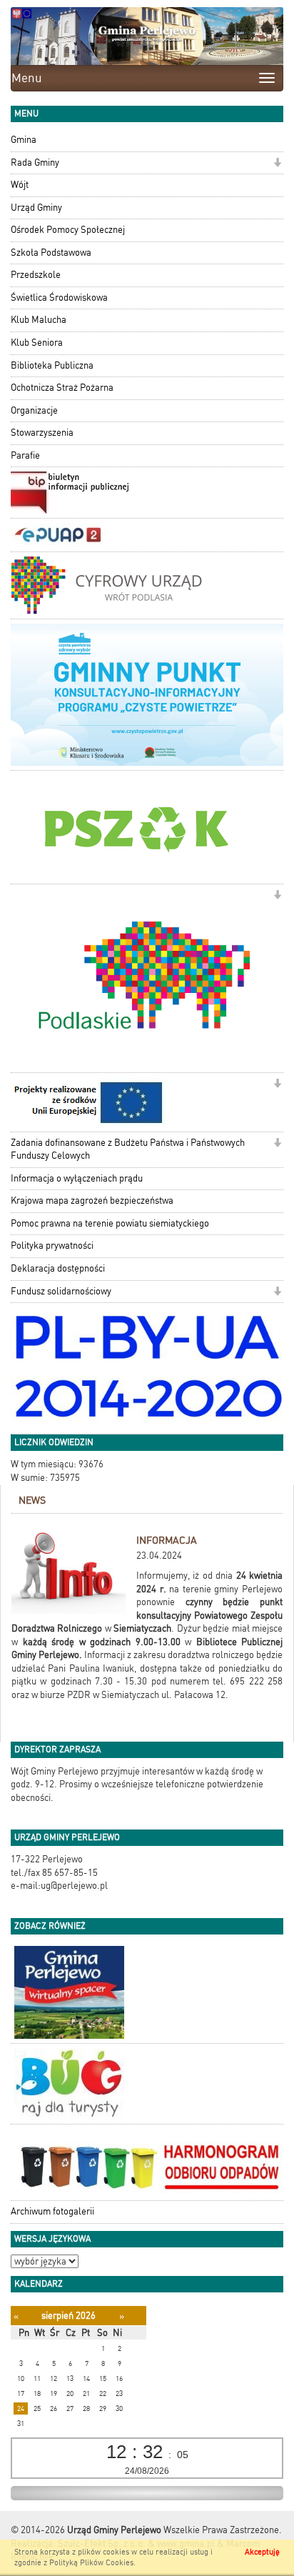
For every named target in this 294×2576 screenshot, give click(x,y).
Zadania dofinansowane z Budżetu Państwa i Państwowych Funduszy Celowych (128, 1149)
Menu (27, 78)
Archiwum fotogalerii (52, 2211)
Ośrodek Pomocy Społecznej (68, 230)
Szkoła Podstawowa (51, 253)
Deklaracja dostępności (58, 1268)
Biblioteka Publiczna (52, 365)
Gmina (24, 140)
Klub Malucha (39, 320)
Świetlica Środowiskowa (59, 298)
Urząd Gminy (36, 208)
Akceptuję (262, 2552)
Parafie (25, 455)
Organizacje (34, 410)
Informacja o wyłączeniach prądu (77, 1178)
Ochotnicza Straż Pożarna (62, 388)
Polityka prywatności (52, 1245)
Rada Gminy (35, 163)
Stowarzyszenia (42, 433)
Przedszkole (36, 275)
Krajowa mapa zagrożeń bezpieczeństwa (92, 1200)
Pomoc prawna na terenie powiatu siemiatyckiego (110, 1223)
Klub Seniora (37, 343)
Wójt (20, 185)
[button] (277, 164)
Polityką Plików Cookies (91, 2563)
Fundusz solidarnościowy (61, 1291)
